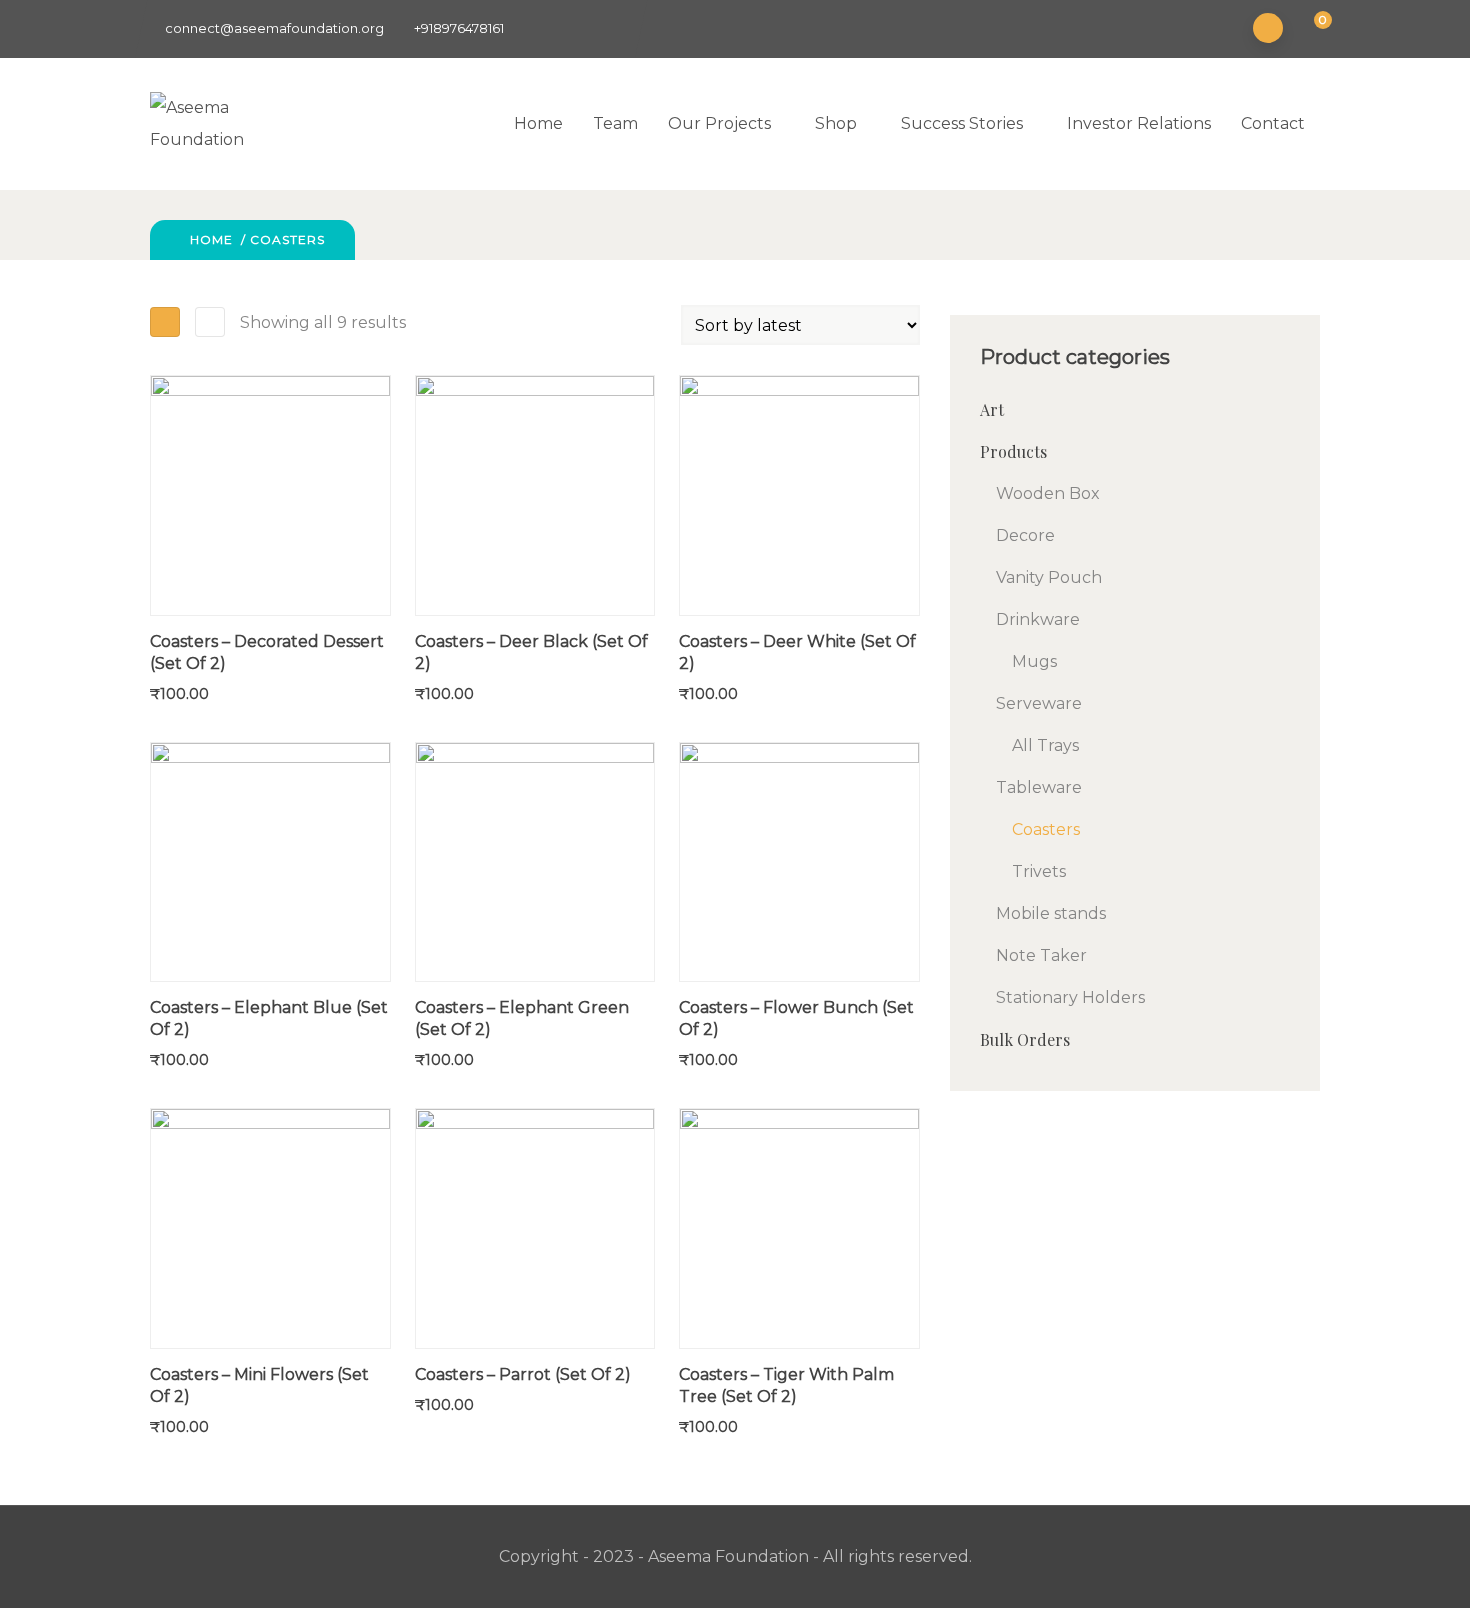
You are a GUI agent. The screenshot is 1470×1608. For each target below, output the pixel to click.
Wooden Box (1048, 493)
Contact (1273, 123)
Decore (1025, 535)
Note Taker (1041, 955)
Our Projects (719, 123)
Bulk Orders (1025, 1039)
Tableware (1039, 787)
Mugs (1034, 661)
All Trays (1045, 745)
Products (1013, 451)
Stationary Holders (1070, 997)
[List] (210, 322)
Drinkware (1038, 619)
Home (538, 123)
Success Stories (962, 123)
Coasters (1046, 829)
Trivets (1039, 871)
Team (615, 123)
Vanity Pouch (1049, 577)
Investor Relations (1139, 123)
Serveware (1039, 703)
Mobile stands (1051, 913)
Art (992, 409)
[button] (1310, 29)
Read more (160, 558)
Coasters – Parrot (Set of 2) (523, 1374)
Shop (836, 123)
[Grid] (165, 322)
